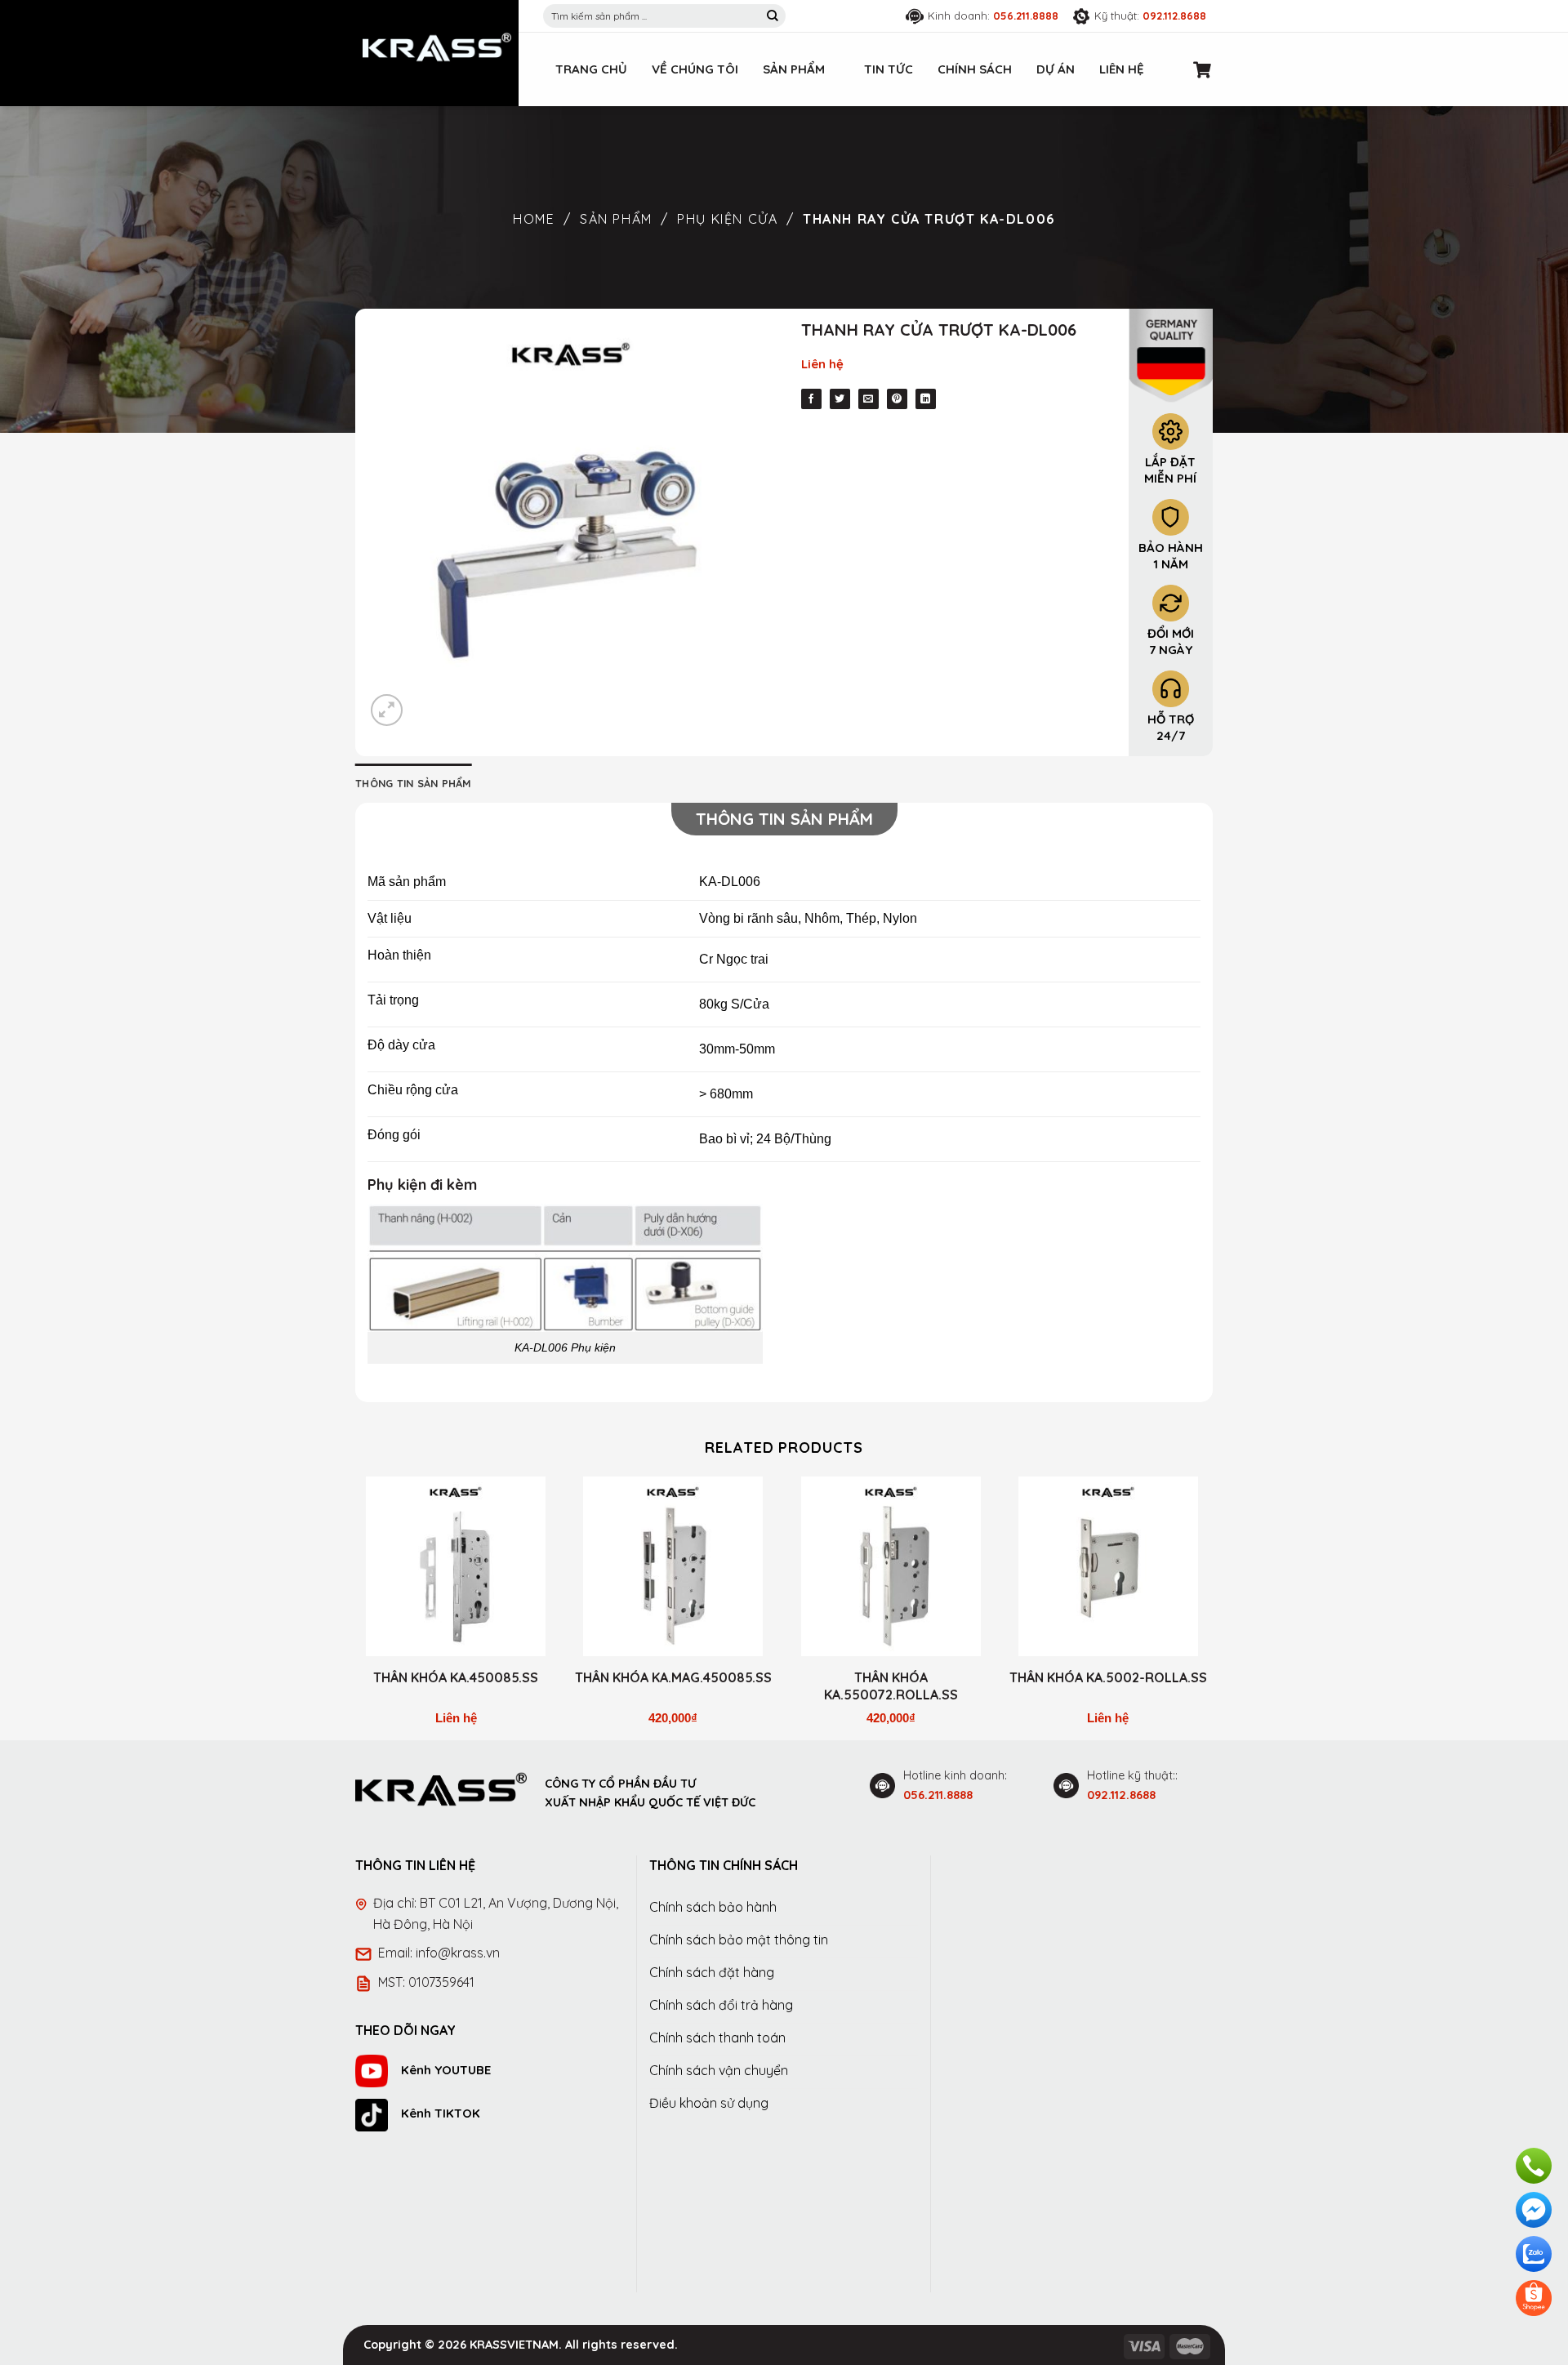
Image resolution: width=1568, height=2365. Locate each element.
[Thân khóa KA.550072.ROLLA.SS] (891, 1566)
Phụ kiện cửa (727, 219)
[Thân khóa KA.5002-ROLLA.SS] (1109, 1566)
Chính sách (975, 69)
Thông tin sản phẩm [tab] (414, 783)
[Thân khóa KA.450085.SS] (456, 1566)
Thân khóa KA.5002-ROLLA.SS (1108, 1677)
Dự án (1056, 69)
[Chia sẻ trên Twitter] (840, 399)
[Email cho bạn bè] (869, 399)
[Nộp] (773, 16)
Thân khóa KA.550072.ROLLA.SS (891, 1686)
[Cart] (1203, 69)
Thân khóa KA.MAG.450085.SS (673, 1677)
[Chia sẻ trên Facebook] (811, 399)
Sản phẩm (794, 69)
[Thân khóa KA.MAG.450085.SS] (673, 1566)
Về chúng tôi (695, 69)
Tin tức (889, 69)
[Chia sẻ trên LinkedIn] (926, 399)
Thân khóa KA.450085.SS (456, 1677)
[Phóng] (387, 710)
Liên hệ (1122, 69)
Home (534, 219)
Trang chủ (591, 69)
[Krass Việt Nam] (437, 47)
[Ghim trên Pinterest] (897, 399)
